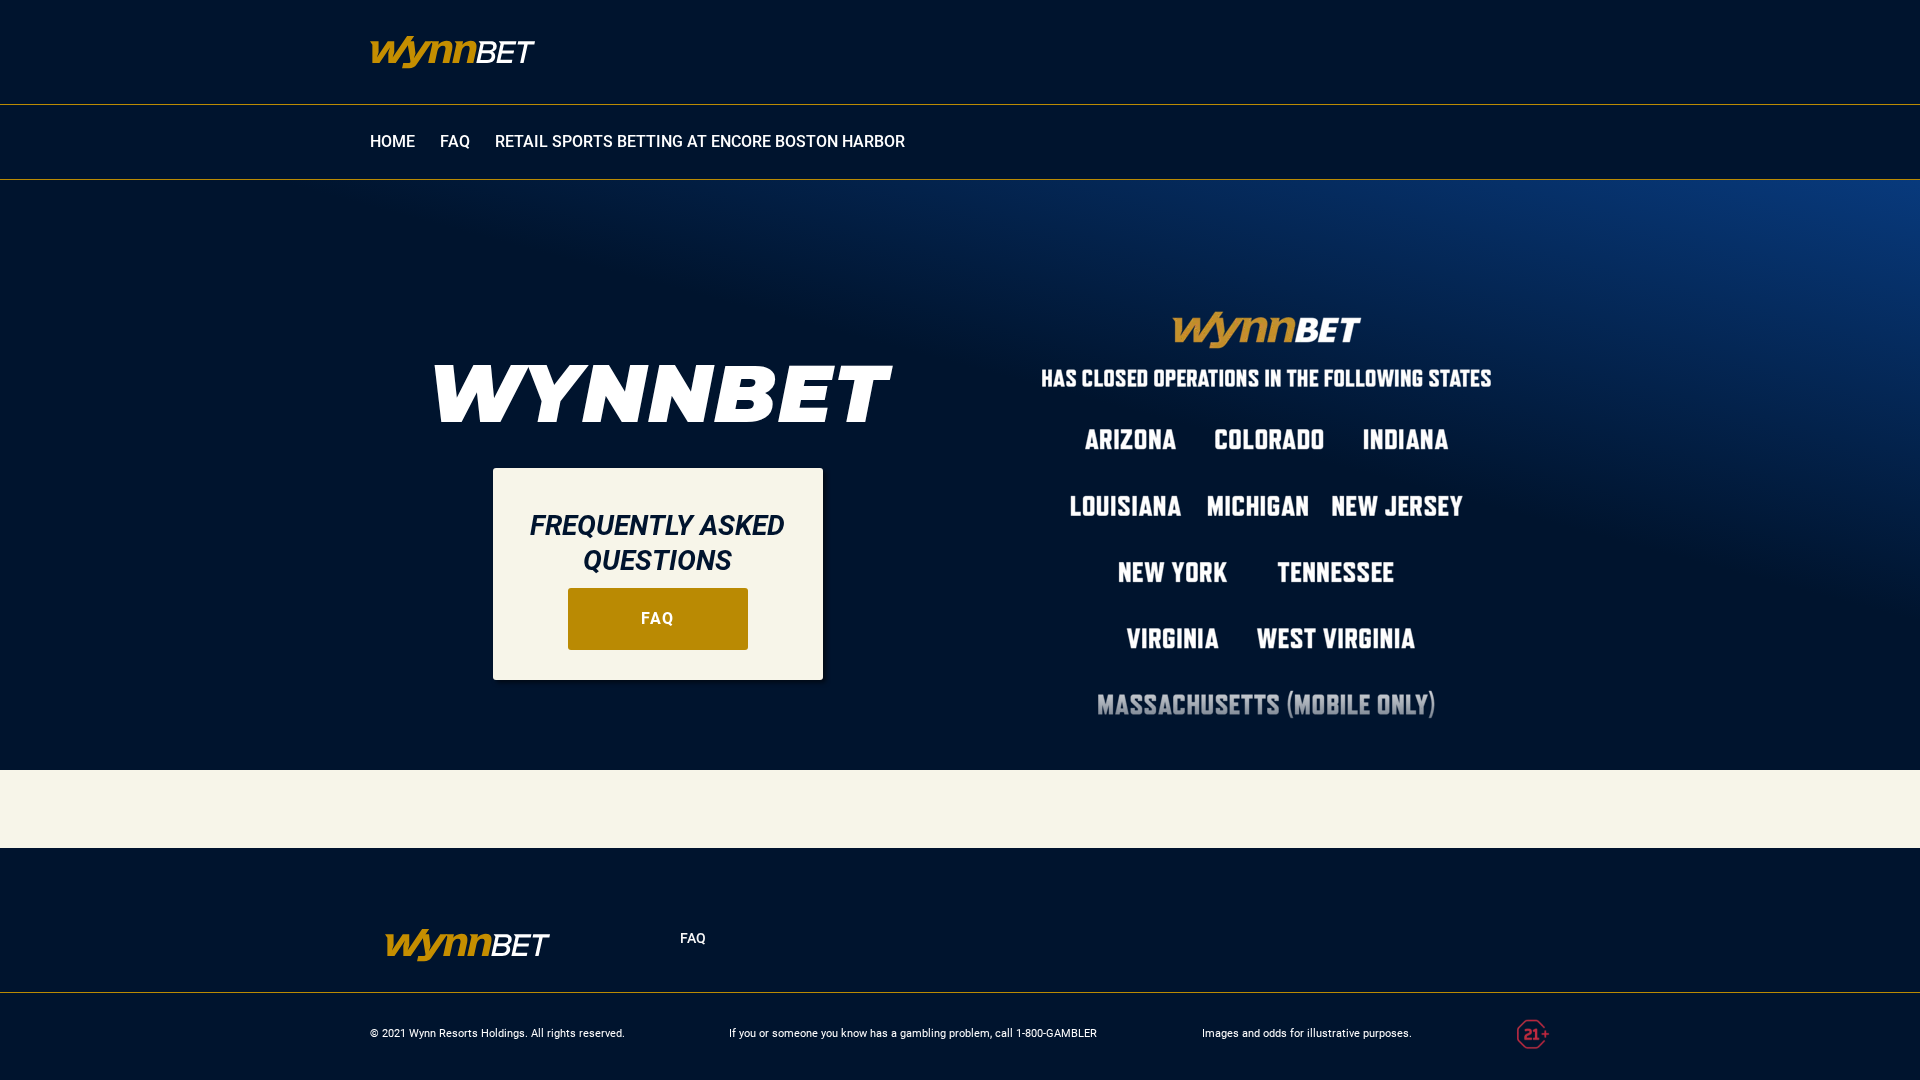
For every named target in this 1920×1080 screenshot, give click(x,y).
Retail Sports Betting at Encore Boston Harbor (700, 141)
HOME (392, 141)
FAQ (455, 141)
